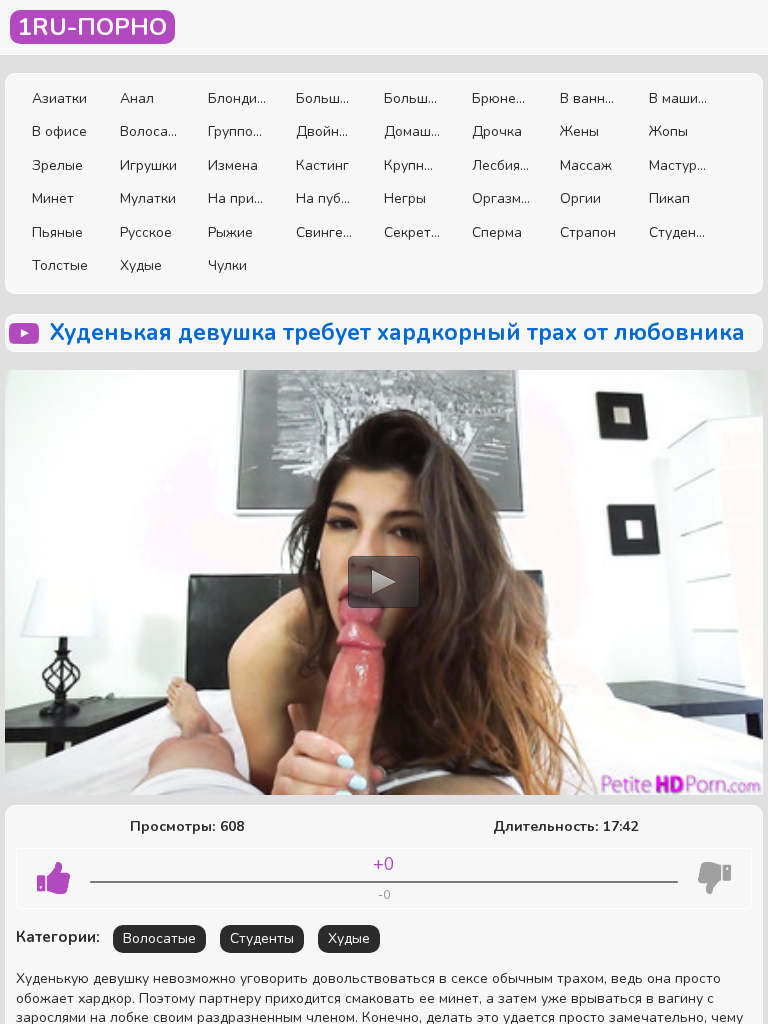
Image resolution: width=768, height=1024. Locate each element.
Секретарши (413, 232)
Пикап (669, 198)
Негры (405, 198)
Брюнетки (501, 98)
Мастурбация (678, 165)
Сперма (497, 232)
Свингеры (325, 232)
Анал (137, 98)
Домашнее (413, 131)
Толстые (60, 265)
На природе (237, 198)
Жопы (668, 131)
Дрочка (497, 131)
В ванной (589, 98)
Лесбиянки (501, 165)
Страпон (588, 232)
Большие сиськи (325, 98)
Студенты (678, 232)
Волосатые (149, 131)
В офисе (59, 131)
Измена (233, 165)
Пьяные (57, 232)
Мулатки (148, 198)
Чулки (227, 265)
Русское (146, 232)
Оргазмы (501, 198)
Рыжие (230, 232)
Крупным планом (413, 165)
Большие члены (413, 98)
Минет (53, 198)
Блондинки (237, 98)
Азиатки (59, 98)
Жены (579, 131)
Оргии (580, 198)
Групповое (237, 131)
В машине (678, 98)
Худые (141, 265)
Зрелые (57, 165)
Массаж (586, 165)
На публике (325, 198)
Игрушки (148, 165)
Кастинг (322, 165)
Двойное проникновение (325, 131)
